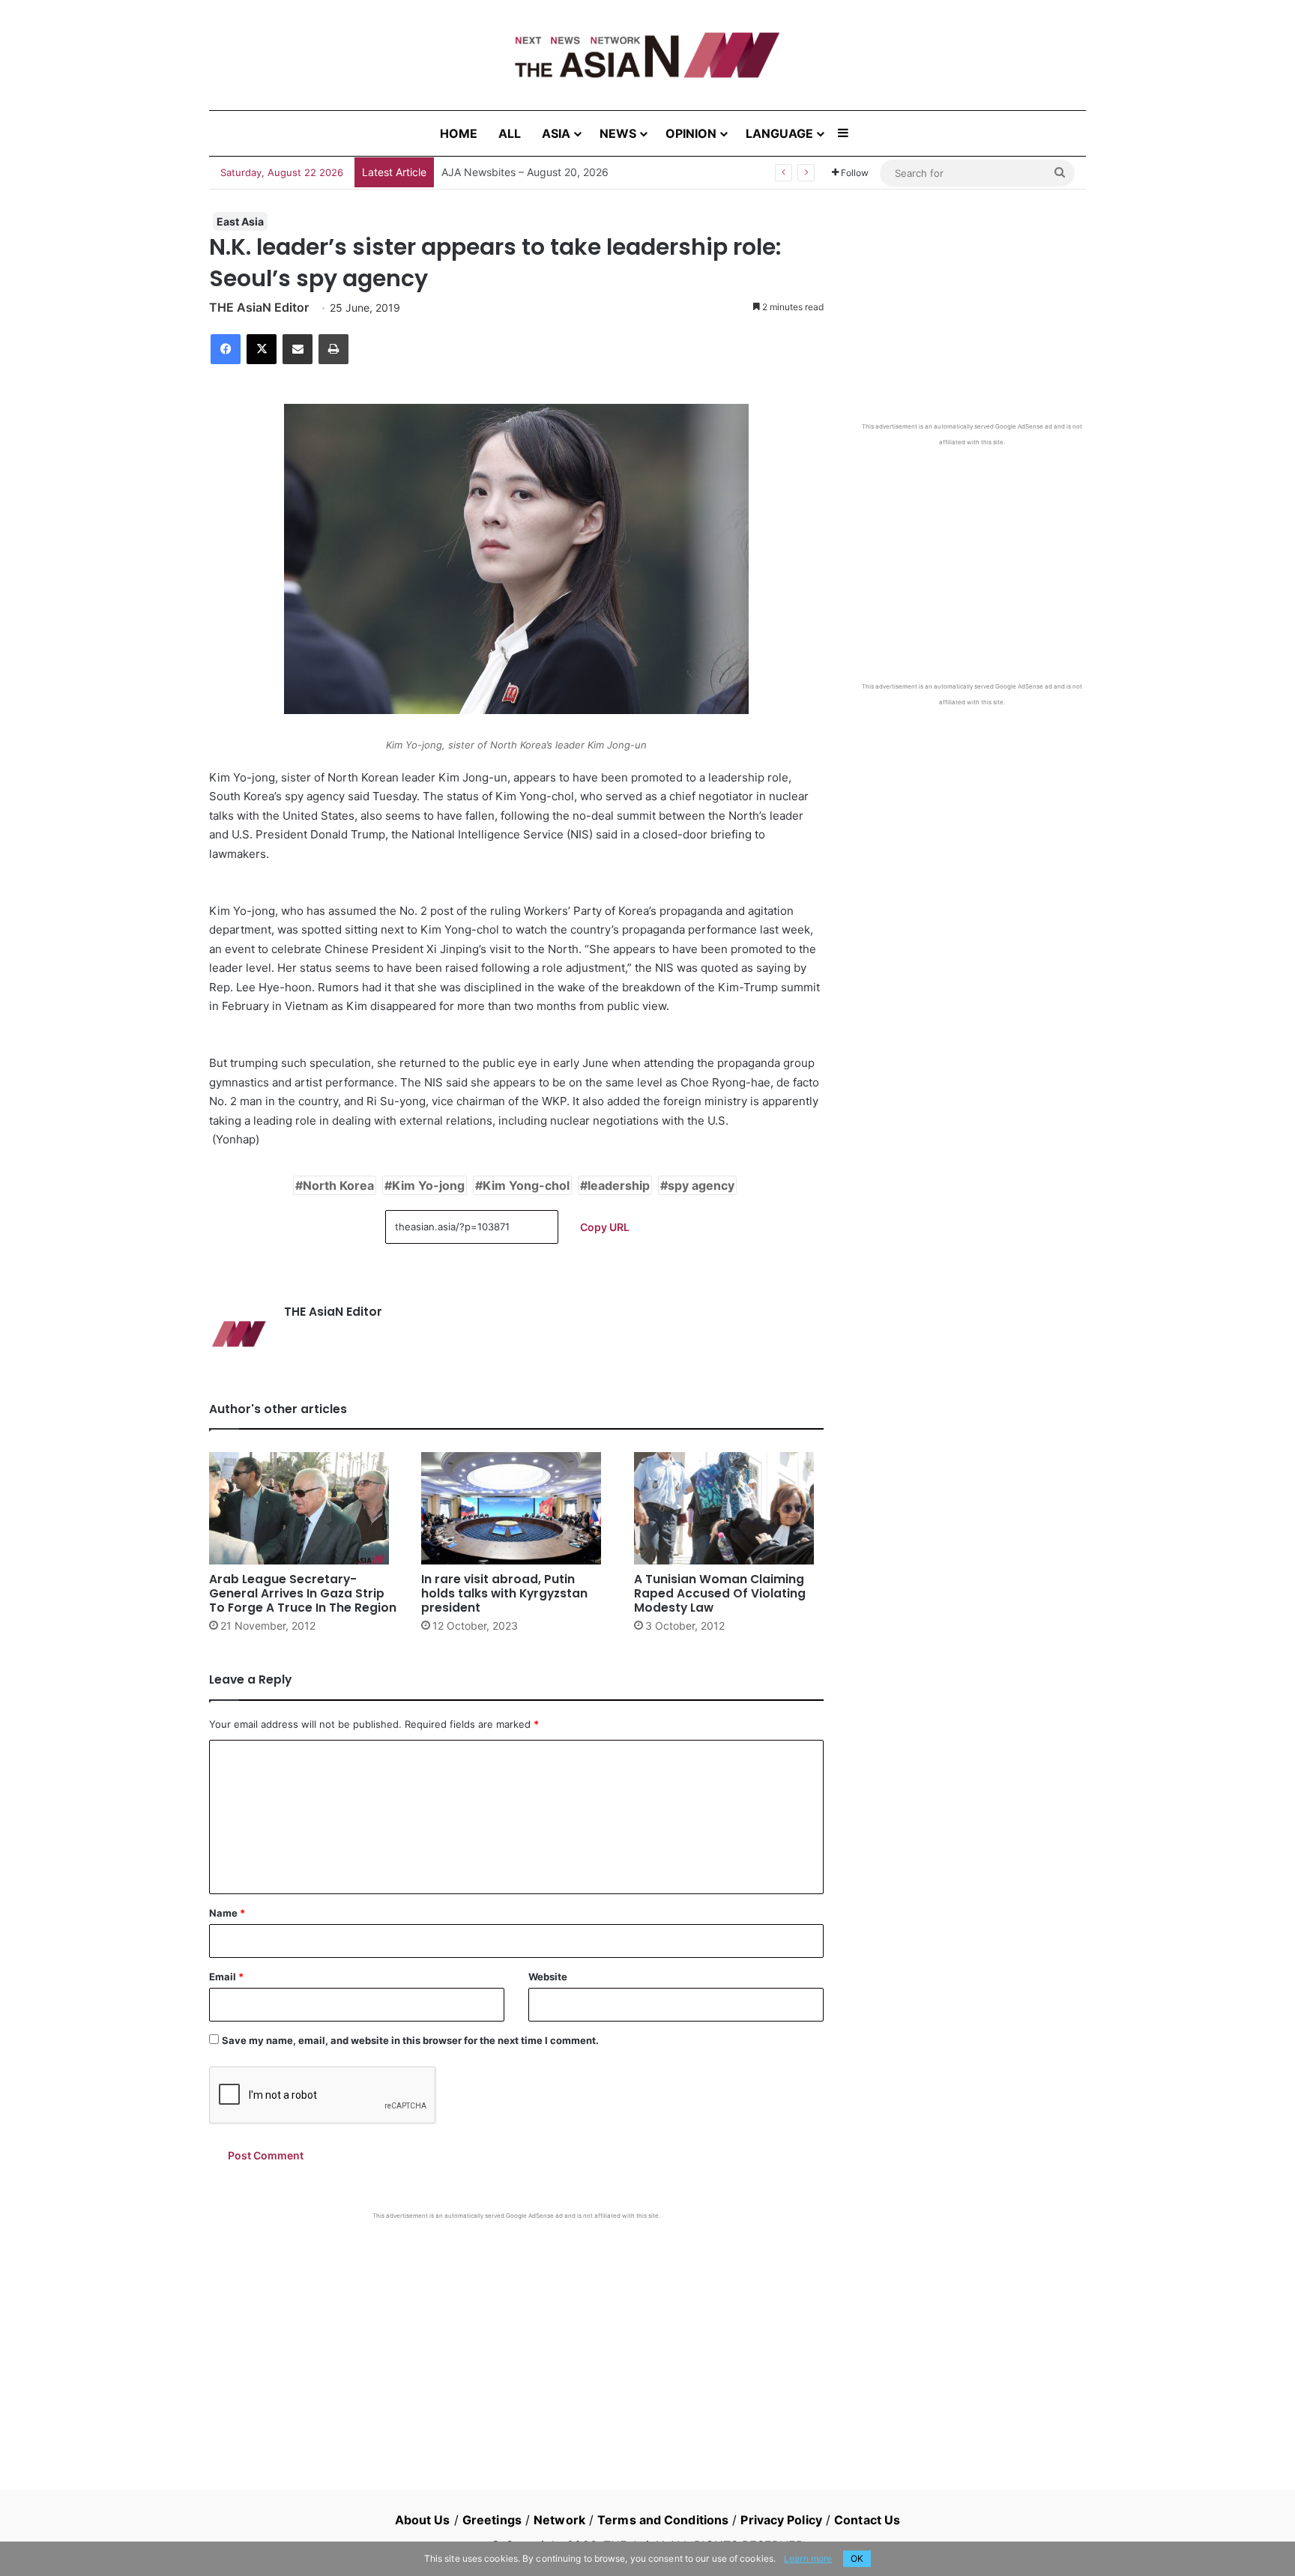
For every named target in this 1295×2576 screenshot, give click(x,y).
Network (559, 2520)
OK (857, 2558)
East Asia (240, 221)
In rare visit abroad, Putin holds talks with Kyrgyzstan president (504, 1593)
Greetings (492, 2520)
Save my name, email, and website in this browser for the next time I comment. (410, 2040)
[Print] (333, 349)
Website (548, 1977)
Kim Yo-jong (428, 1185)
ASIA (556, 133)
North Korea (338, 1185)
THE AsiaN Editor (259, 307)
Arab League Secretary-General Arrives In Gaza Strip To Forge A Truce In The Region (303, 1593)
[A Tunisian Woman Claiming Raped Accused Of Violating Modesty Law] (729, 1508)
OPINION (691, 133)
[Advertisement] (516, 2332)
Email (226, 1977)
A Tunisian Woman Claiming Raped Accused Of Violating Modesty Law (720, 1593)
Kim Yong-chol (526, 1185)
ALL (510, 133)
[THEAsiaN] (647, 55)
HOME (459, 133)
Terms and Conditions (663, 2520)
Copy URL (605, 1227)
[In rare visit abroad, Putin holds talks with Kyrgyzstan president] (516, 1508)
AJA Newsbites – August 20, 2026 (525, 172)
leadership (619, 1185)
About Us (423, 2520)
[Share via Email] (298, 349)
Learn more (808, 2558)
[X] (262, 349)
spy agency (701, 1185)
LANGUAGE (779, 133)
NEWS (618, 133)
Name (227, 1913)
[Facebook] (226, 349)
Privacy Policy (781, 2520)
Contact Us (867, 2520)
